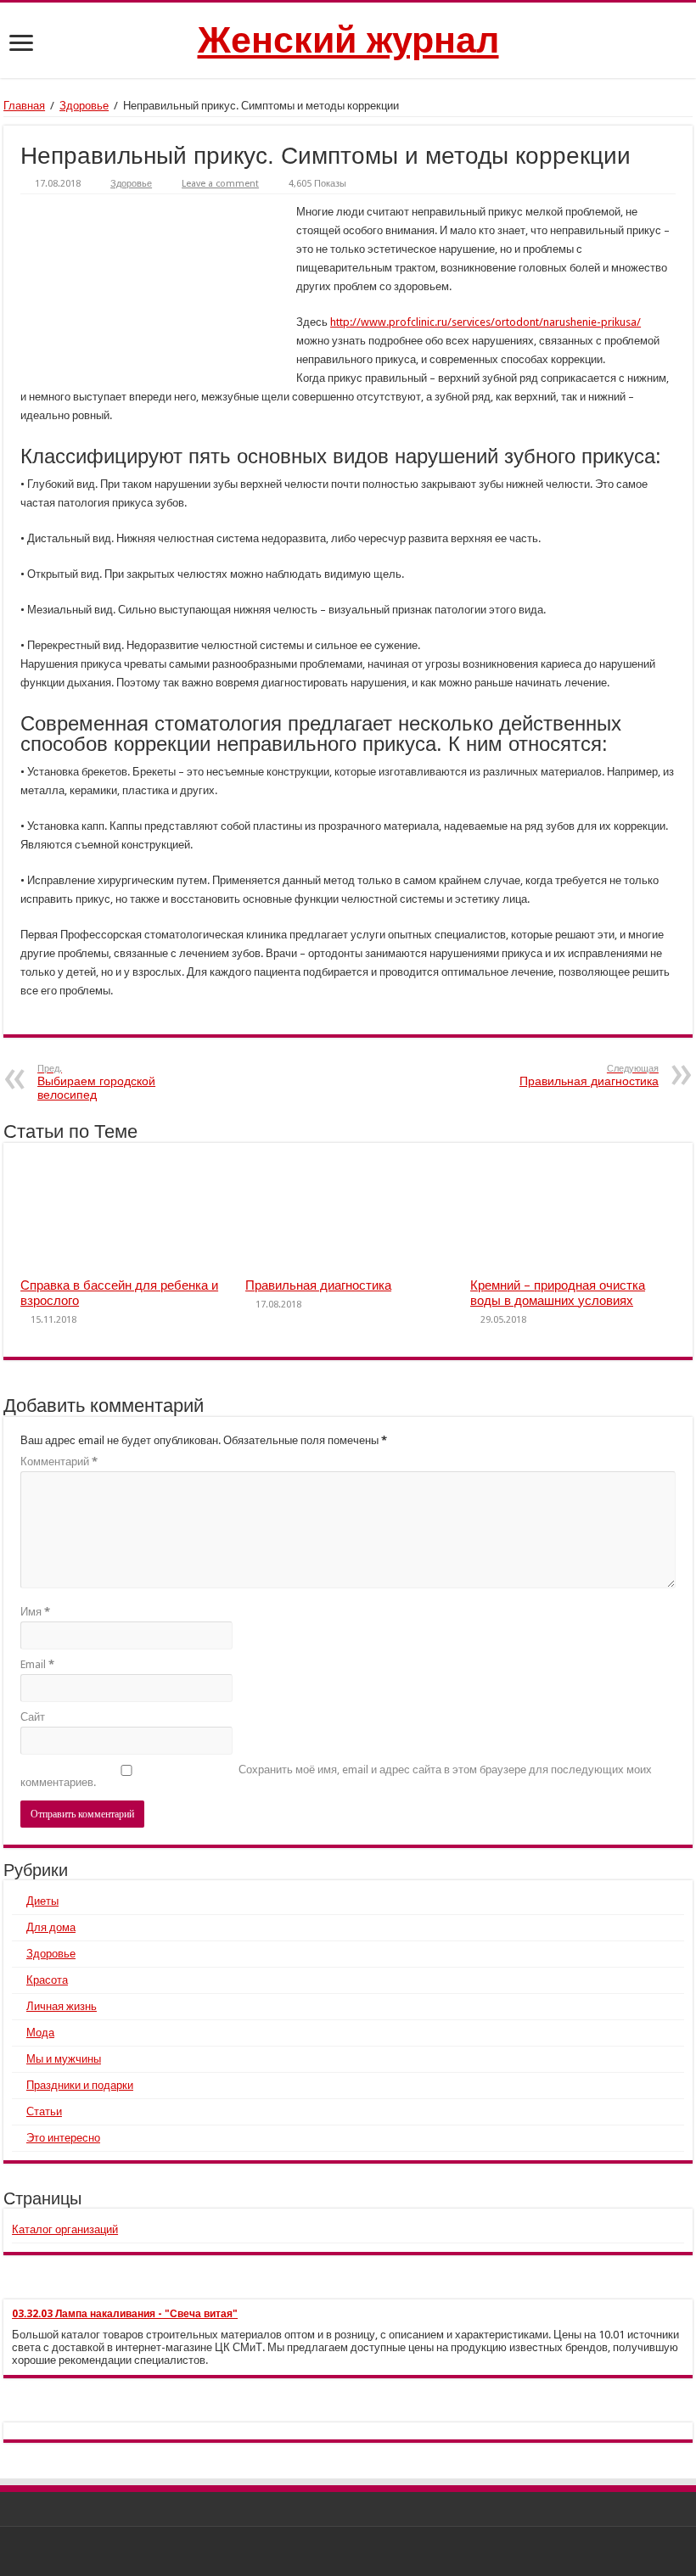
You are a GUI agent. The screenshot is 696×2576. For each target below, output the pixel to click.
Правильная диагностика (589, 1075)
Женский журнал (348, 40)
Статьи (44, 2111)
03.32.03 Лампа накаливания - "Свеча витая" (125, 2314)
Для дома (51, 1927)
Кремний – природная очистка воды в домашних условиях (558, 1293)
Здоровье (84, 106)
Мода (40, 2033)
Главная (24, 106)
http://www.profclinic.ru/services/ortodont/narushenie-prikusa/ (486, 322)
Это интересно (63, 2138)
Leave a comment (220, 184)
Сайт (33, 1717)
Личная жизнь (62, 2006)
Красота (47, 1980)
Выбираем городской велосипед (96, 1082)
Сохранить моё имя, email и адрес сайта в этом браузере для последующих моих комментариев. (336, 1776)
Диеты (42, 1901)
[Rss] (348, 2551)
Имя (35, 1612)
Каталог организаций (65, 2229)
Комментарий (59, 1462)
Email (37, 1664)
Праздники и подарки (80, 2085)
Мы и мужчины (64, 2059)
